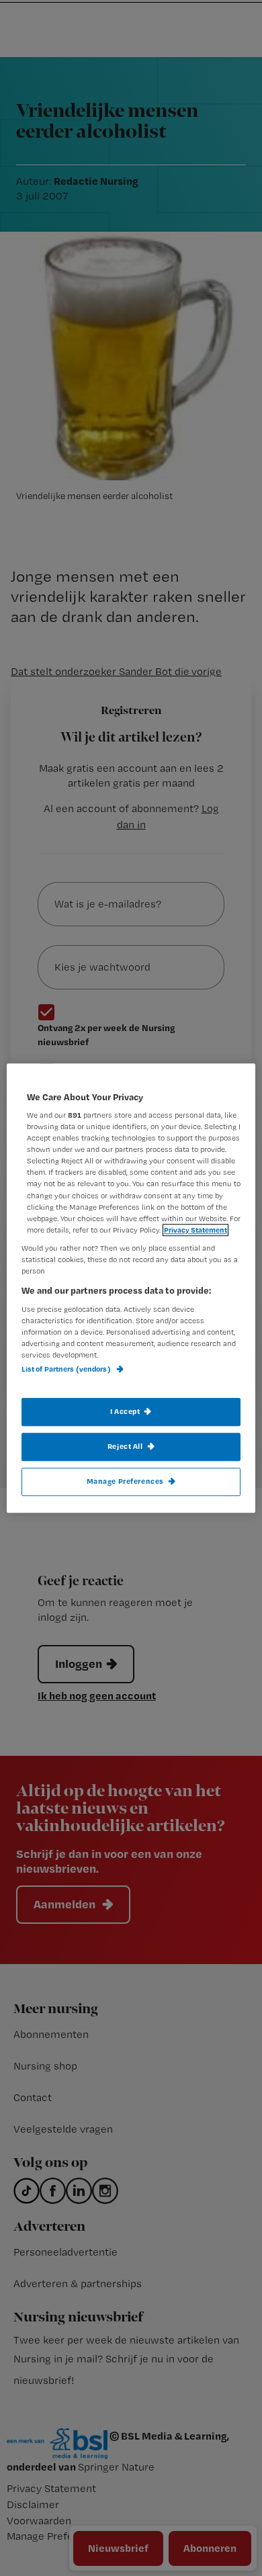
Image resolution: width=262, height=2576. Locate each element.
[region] (131, 1288)
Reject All (125, 1446)
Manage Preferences (125, 1481)
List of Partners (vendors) (67, 1369)
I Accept (125, 1411)
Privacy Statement (195, 1230)
